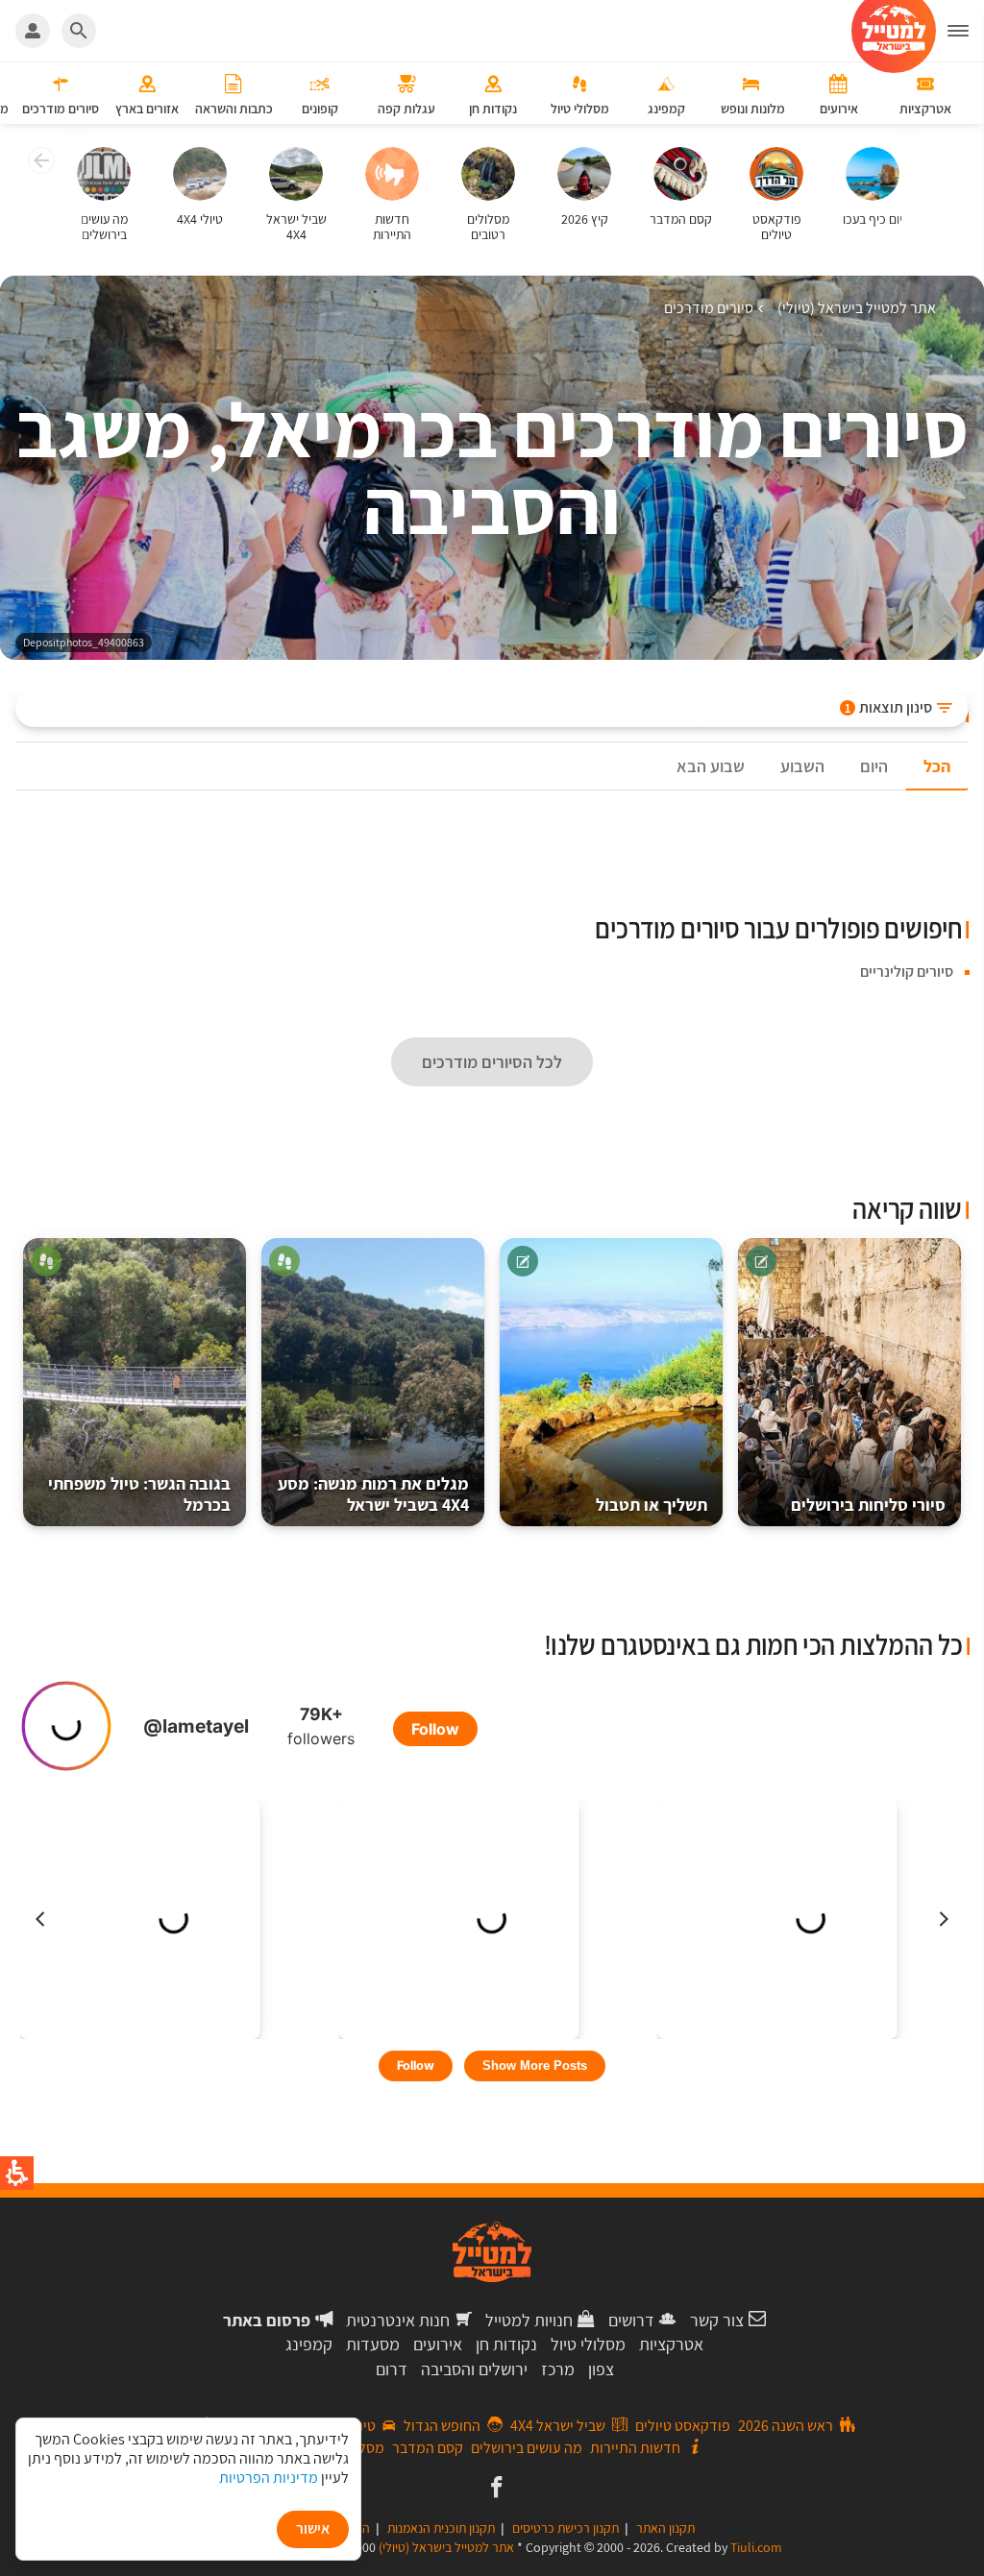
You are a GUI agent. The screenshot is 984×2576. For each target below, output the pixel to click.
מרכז (558, 2369)
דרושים (631, 2320)
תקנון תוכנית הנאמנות (441, 2528)
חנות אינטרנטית (398, 2320)
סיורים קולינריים (907, 972)
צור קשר (717, 2320)
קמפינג (309, 2344)
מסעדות (373, 2344)
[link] (494, 2489)
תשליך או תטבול (652, 1505)
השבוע (802, 766)
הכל (937, 766)
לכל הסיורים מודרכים (492, 1062)
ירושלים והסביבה (474, 2369)
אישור (313, 2528)
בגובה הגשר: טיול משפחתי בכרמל (139, 1494)
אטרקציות (671, 2344)
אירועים (438, 2344)
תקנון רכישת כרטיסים (566, 2528)
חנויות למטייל (529, 2320)
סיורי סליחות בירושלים (868, 1505)
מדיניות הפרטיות (269, 2478)
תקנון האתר (665, 2528)
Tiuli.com (756, 2547)
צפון (601, 2369)
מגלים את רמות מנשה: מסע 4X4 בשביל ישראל (373, 1494)
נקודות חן (506, 2344)
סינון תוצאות (888, 707)
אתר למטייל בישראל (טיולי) (446, 2547)
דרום (392, 2369)
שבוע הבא (711, 766)
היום (874, 766)
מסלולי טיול (588, 2344)
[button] (39, 163)
